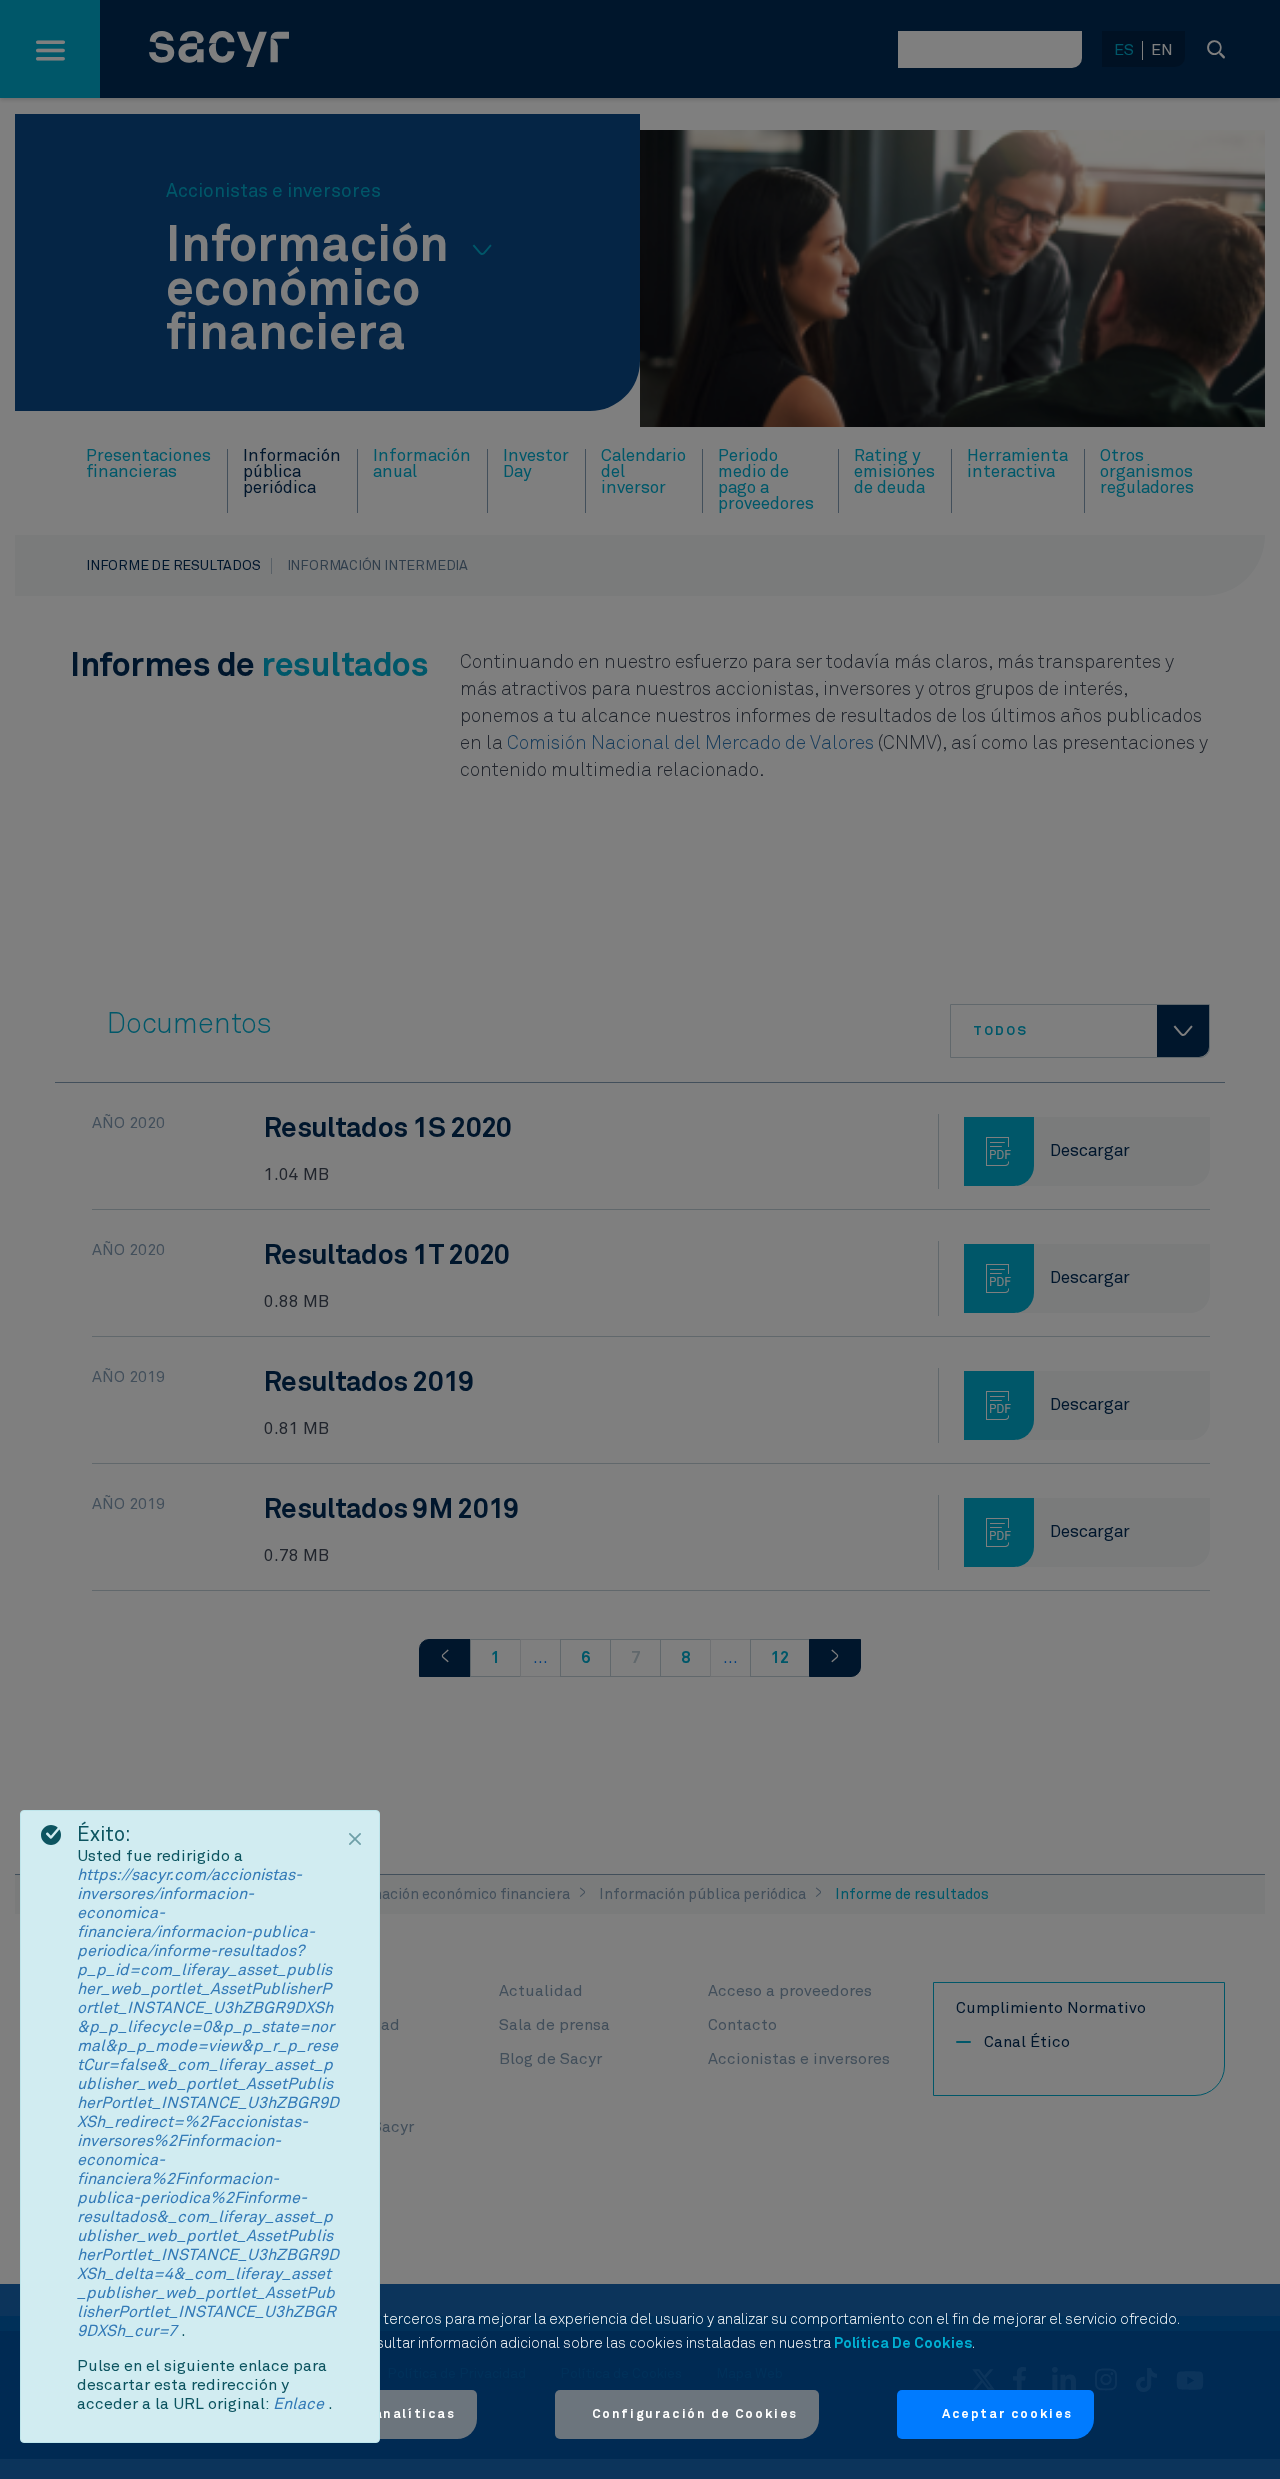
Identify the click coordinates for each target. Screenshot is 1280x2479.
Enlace (300, 2404)
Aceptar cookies (1007, 2414)
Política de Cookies (903, 2343)
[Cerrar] (355, 1839)
